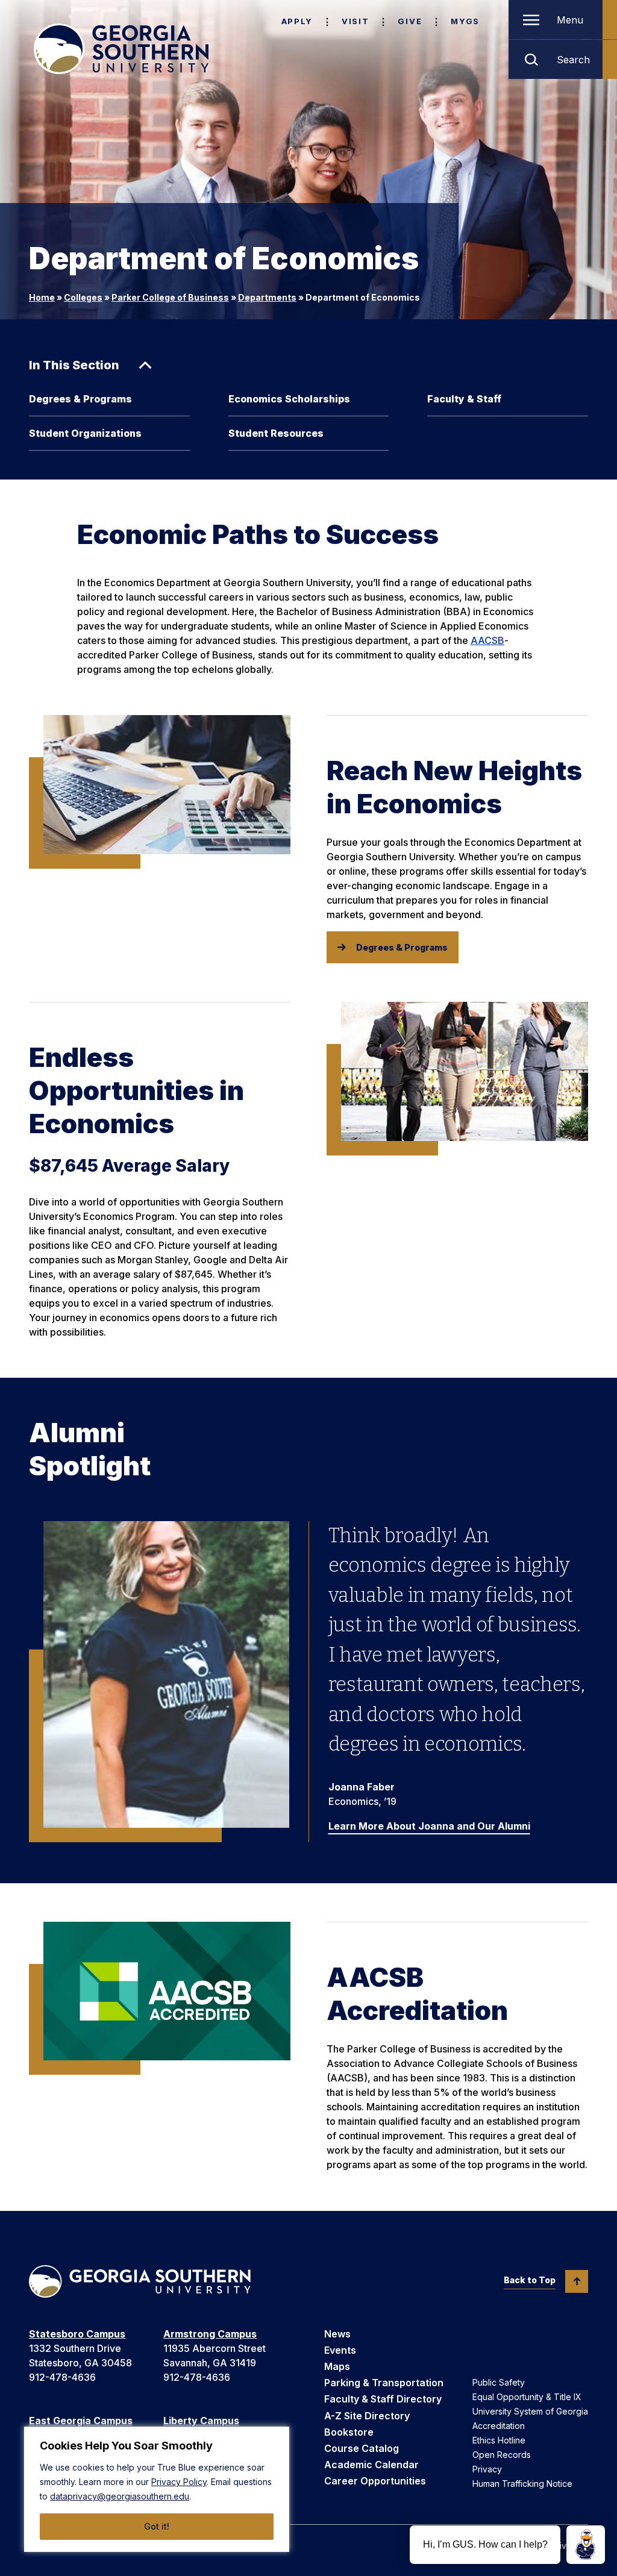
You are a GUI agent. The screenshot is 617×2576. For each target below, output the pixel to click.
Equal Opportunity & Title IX (527, 2397)
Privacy (487, 2469)
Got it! (157, 2526)
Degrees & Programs (80, 399)
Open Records (502, 2455)
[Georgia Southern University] (121, 49)
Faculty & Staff (464, 399)
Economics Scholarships (289, 399)
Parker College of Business (170, 297)
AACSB (487, 640)
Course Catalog (362, 2448)
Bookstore (349, 2432)
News (337, 2334)
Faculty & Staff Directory (383, 2399)
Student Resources (276, 433)
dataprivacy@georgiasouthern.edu (120, 2496)
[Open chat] (586, 2545)
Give (410, 21)
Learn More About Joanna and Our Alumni (429, 1826)
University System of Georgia (530, 2411)
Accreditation (499, 2426)
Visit (355, 21)
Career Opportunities (375, 2481)
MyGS (465, 21)
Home (42, 297)
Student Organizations (85, 433)
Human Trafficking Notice (522, 2484)
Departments (267, 297)
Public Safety (499, 2382)
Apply (297, 21)
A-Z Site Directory (367, 2416)
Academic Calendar (371, 2465)
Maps (337, 2366)
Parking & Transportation (384, 2383)
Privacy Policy (179, 2482)
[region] (157, 2489)
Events (340, 2350)
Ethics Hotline (499, 2440)
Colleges (83, 297)
